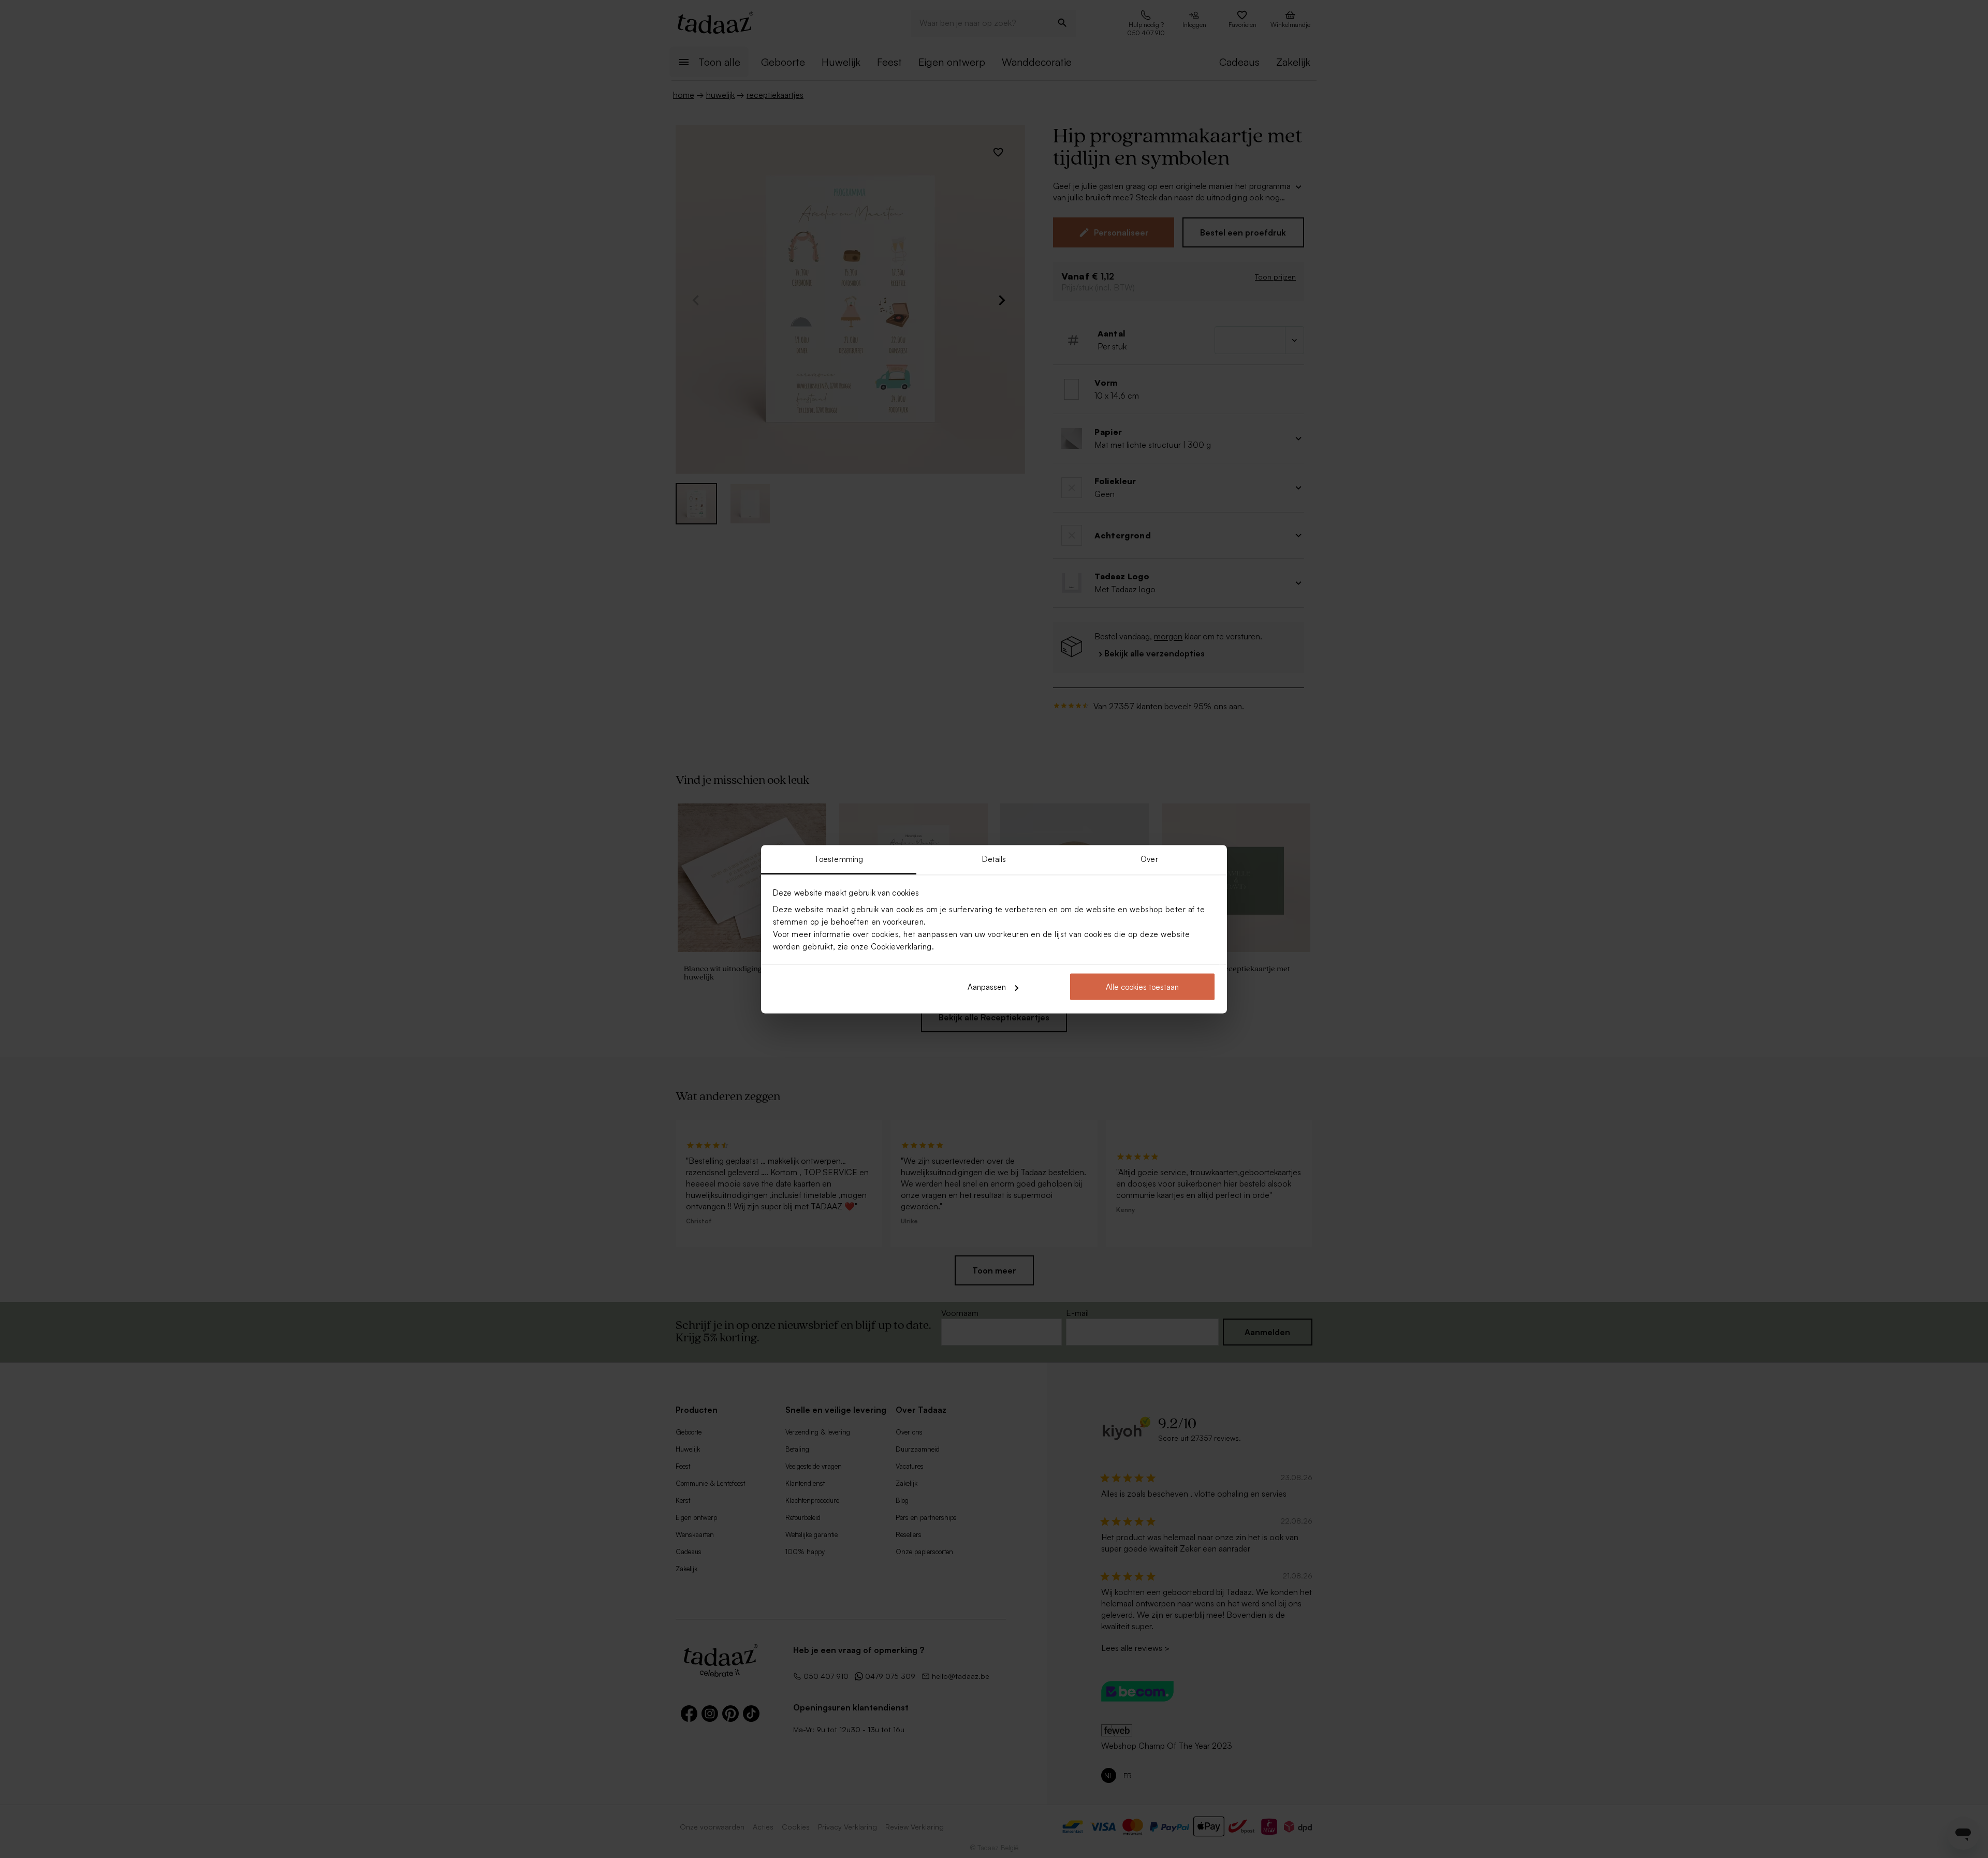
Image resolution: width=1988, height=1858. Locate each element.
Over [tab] (1149, 859)
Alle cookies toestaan (1142, 987)
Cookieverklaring (901, 946)
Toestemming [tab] (839, 859)
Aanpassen (987, 987)
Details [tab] (994, 859)
